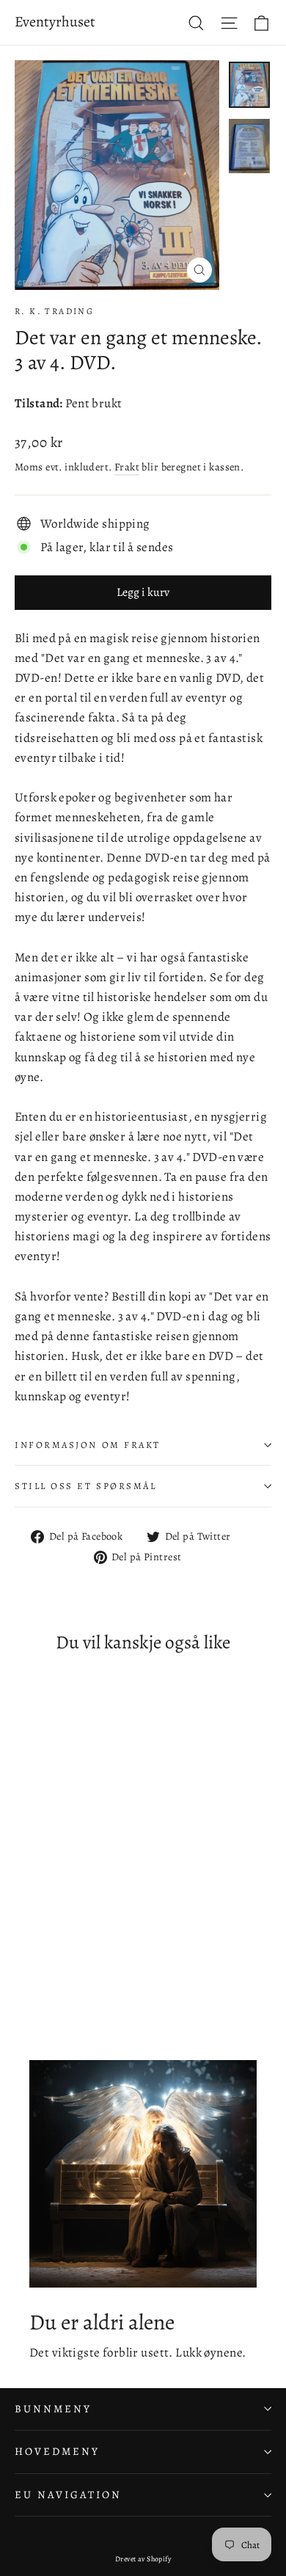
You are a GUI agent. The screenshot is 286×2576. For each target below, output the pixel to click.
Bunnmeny (53, 2409)
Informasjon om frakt (88, 1445)
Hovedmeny (57, 2451)
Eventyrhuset (55, 22)
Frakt (127, 467)
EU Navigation (68, 2495)
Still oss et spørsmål (86, 1486)
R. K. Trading (54, 311)
